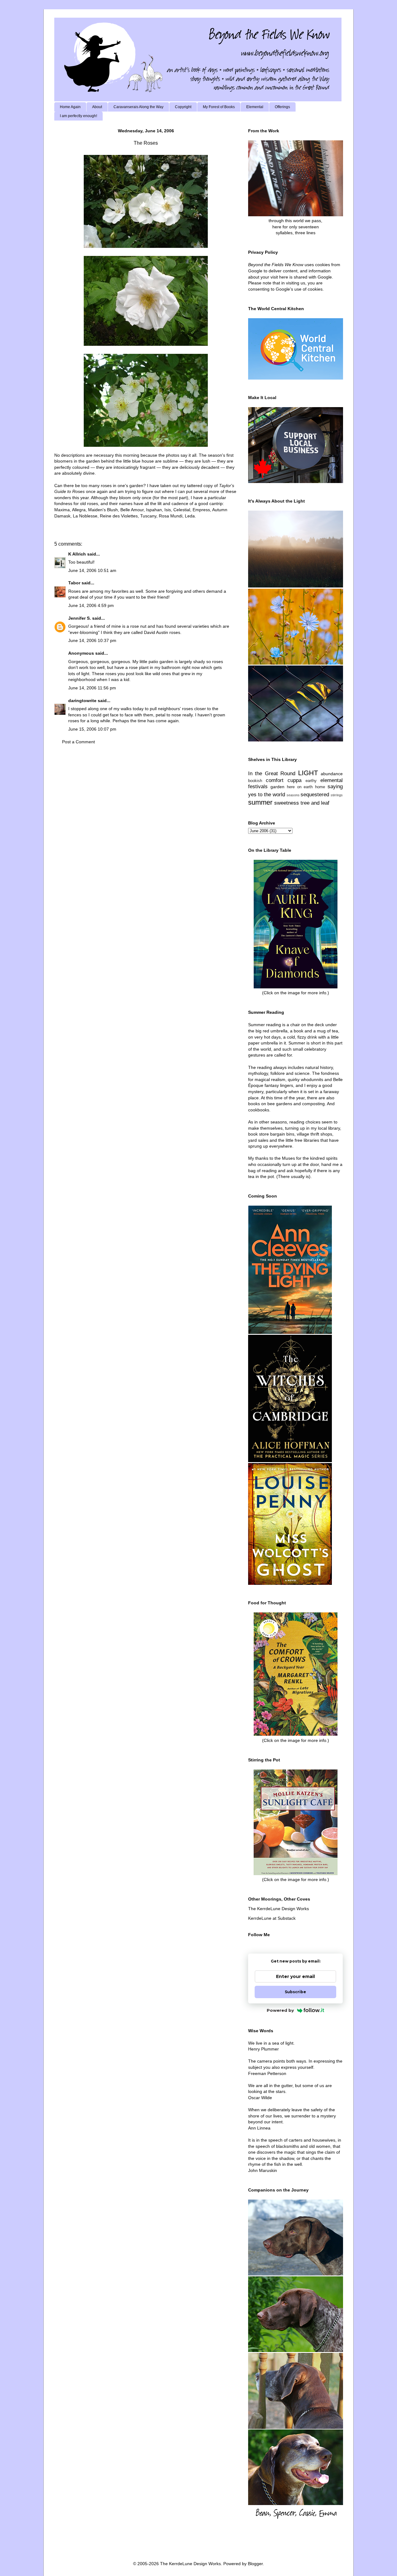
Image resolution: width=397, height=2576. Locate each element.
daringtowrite (82, 701)
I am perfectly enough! (78, 116)
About (97, 107)
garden (277, 787)
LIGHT (308, 773)
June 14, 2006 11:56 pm (92, 688)
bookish (255, 781)
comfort (275, 780)
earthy (311, 781)
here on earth (300, 787)
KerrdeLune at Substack (272, 1918)
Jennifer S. (80, 618)
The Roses (146, 143)
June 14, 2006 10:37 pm (92, 640)
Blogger (255, 2564)
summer (260, 802)
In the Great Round (272, 774)
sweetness (287, 803)
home (320, 787)
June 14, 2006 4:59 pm (91, 605)
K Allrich (77, 554)
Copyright (183, 107)
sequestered (315, 795)
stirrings (337, 795)
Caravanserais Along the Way (138, 107)
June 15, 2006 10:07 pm (92, 729)
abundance (332, 774)
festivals (258, 787)
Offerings (282, 107)
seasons (293, 795)
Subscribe (295, 1992)
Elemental (255, 107)
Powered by (280, 2010)
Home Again (70, 107)
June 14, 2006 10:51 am (92, 570)
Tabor (74, 583)
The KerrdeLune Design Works (279, 1909)
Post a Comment (78, 742)
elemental (332, 780)
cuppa (294, 780)
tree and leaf (315, 803)
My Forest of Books (219, 107)
